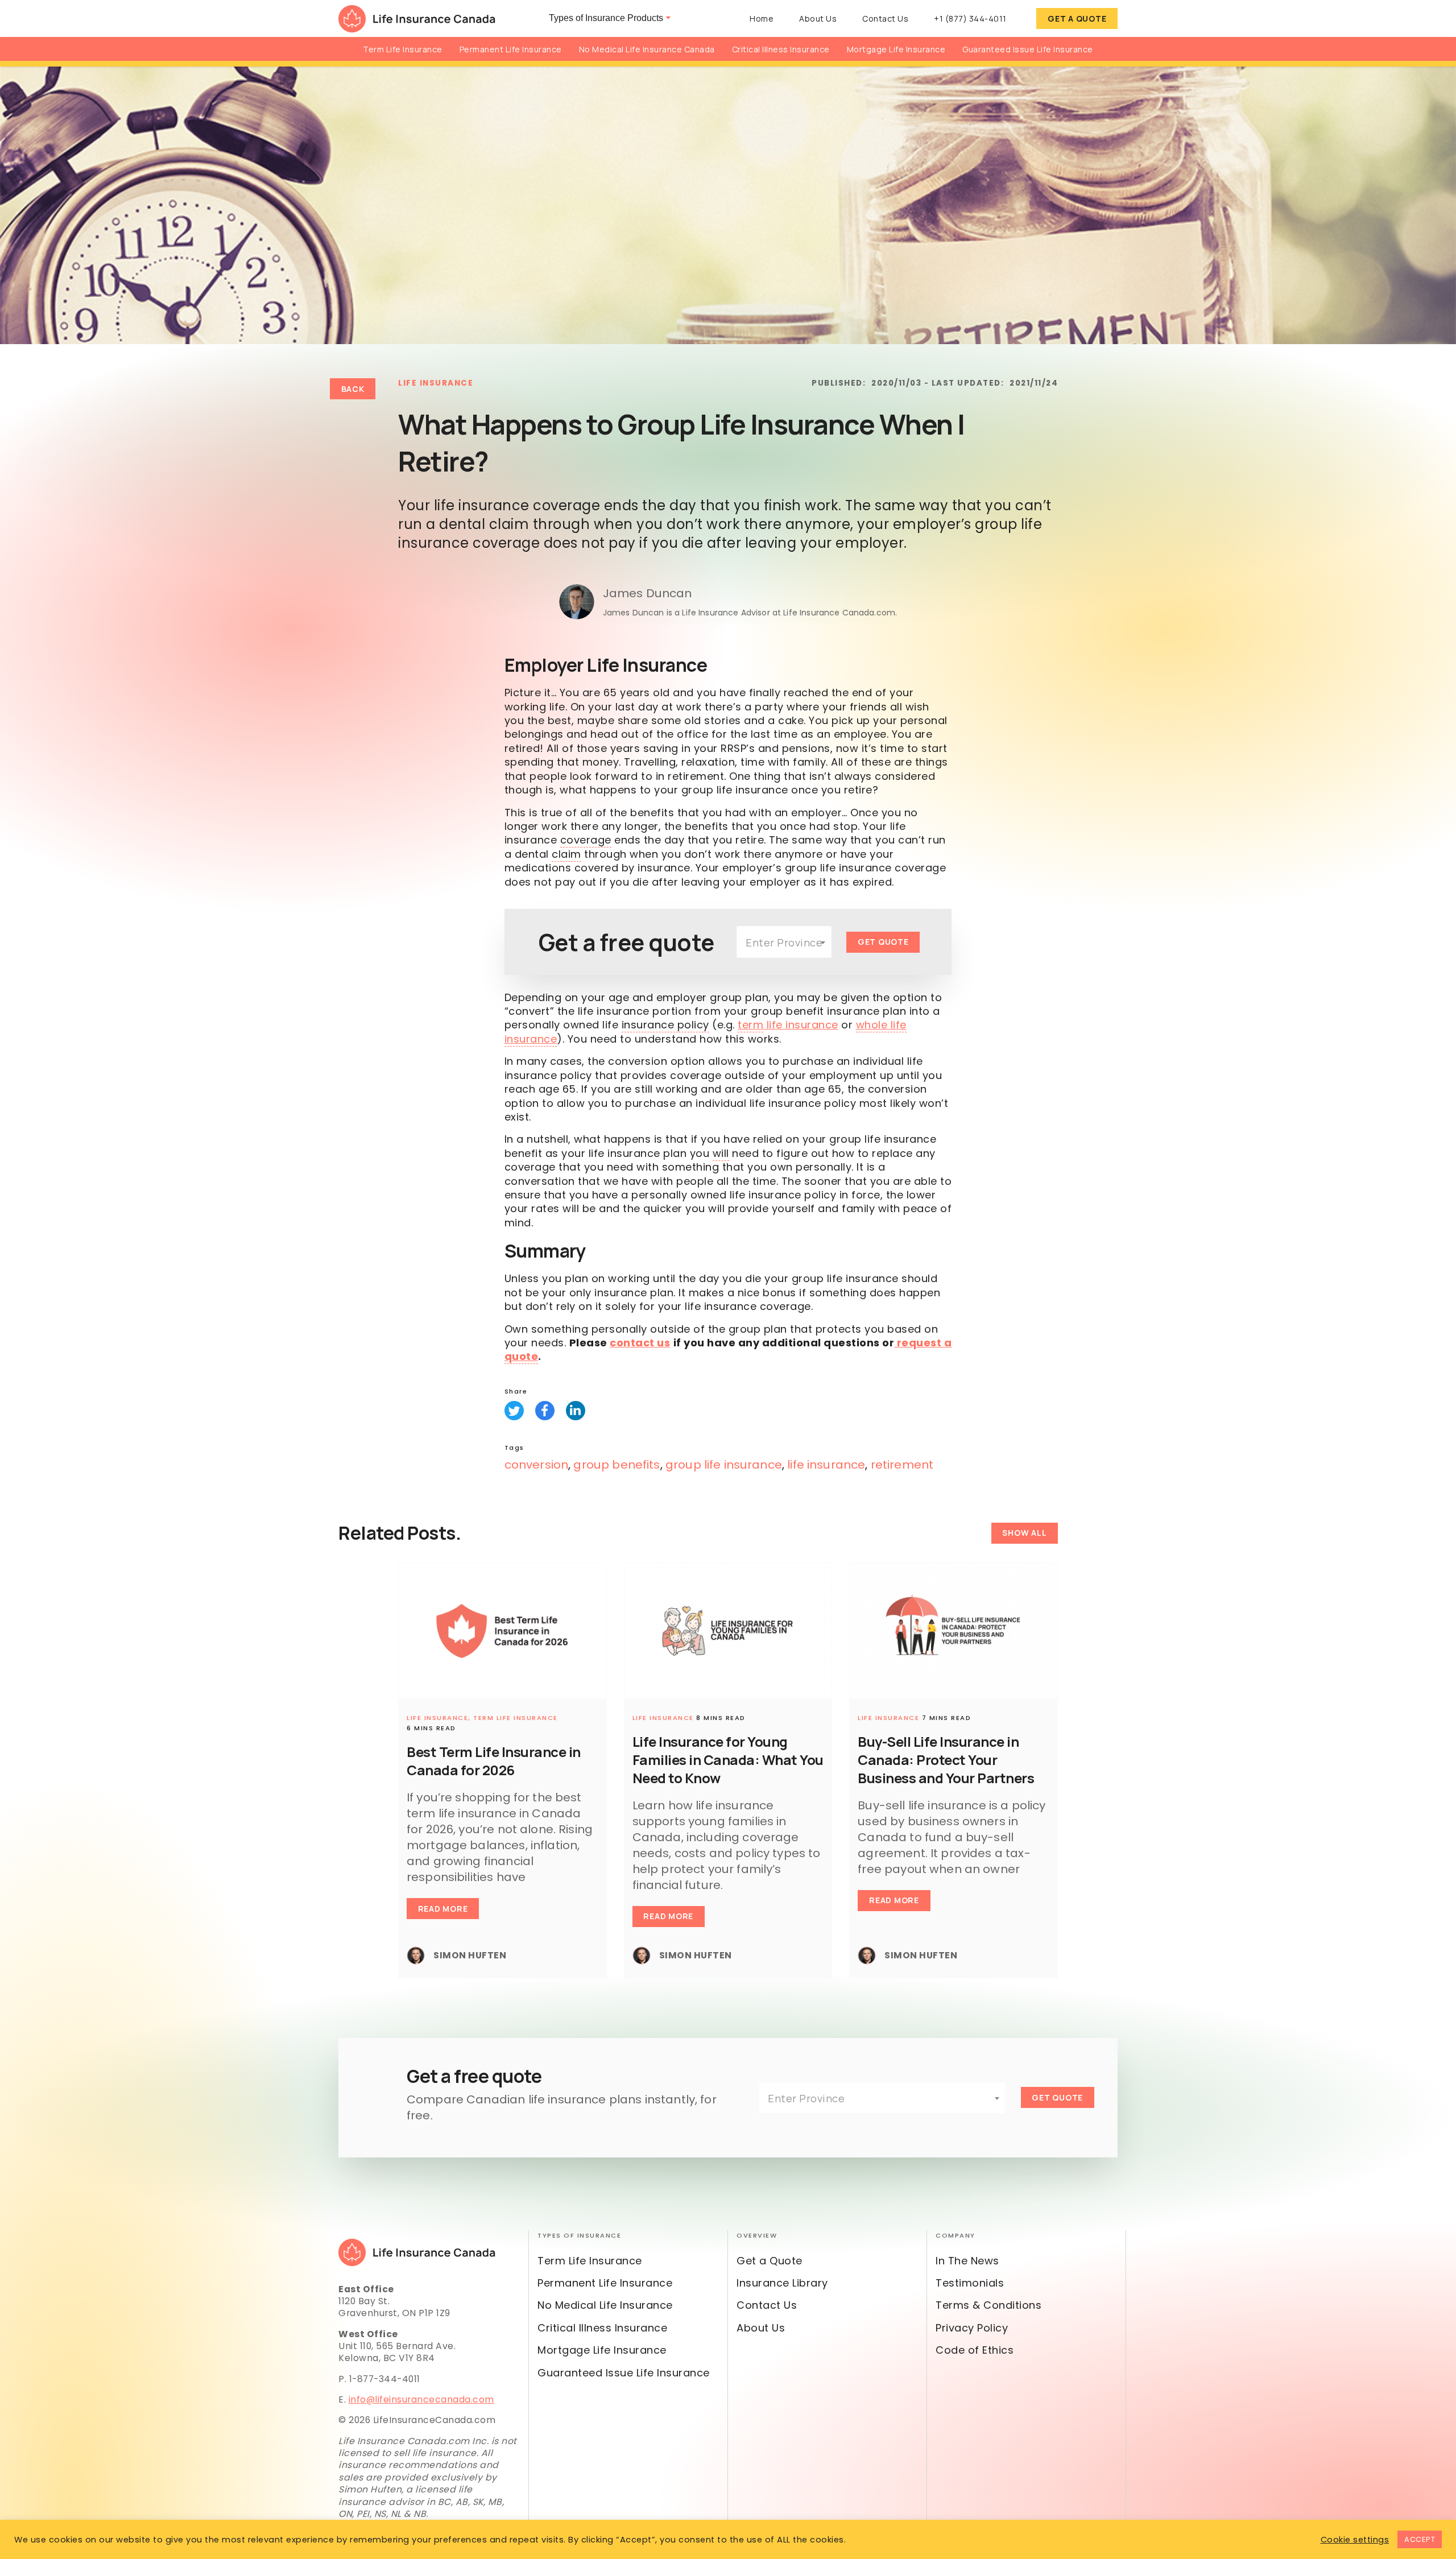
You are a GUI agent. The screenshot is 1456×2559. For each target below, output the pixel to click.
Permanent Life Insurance (511, 49)
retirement (902, 1465)
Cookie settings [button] (1355, 2540)
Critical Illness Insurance (781, 49)
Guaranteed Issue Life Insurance (1028, 49)
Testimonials (970, 2283)
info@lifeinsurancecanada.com (421, 2399)
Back (353, 389)
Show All (1024, 1533)
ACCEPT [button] (1420, 2539)
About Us (818, 18)
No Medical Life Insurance (605, 2305)
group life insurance (724, 1465)
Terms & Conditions (988, 2305)
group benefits (617, 1465)
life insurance (788, 1025)
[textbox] (784, 942)
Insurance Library (782, 2283)
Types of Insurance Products (606, 18)
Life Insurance (436, 383)
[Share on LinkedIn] (576, 1411)
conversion (537, 1465)
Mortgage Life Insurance (896, 49)
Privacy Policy (972, 2328)
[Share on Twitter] (514, 1411)
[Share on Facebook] (545, 1411)
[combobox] (784, 942)
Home (762, 18)
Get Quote (883, 942)
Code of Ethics (975, 2350)
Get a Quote (1077, 18)
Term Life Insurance (403, 49)
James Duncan (648, 593)
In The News (967, 2261)
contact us (640, 1343)
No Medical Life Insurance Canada (647, 49)
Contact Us (885, 18)
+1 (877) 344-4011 (970, 18)
